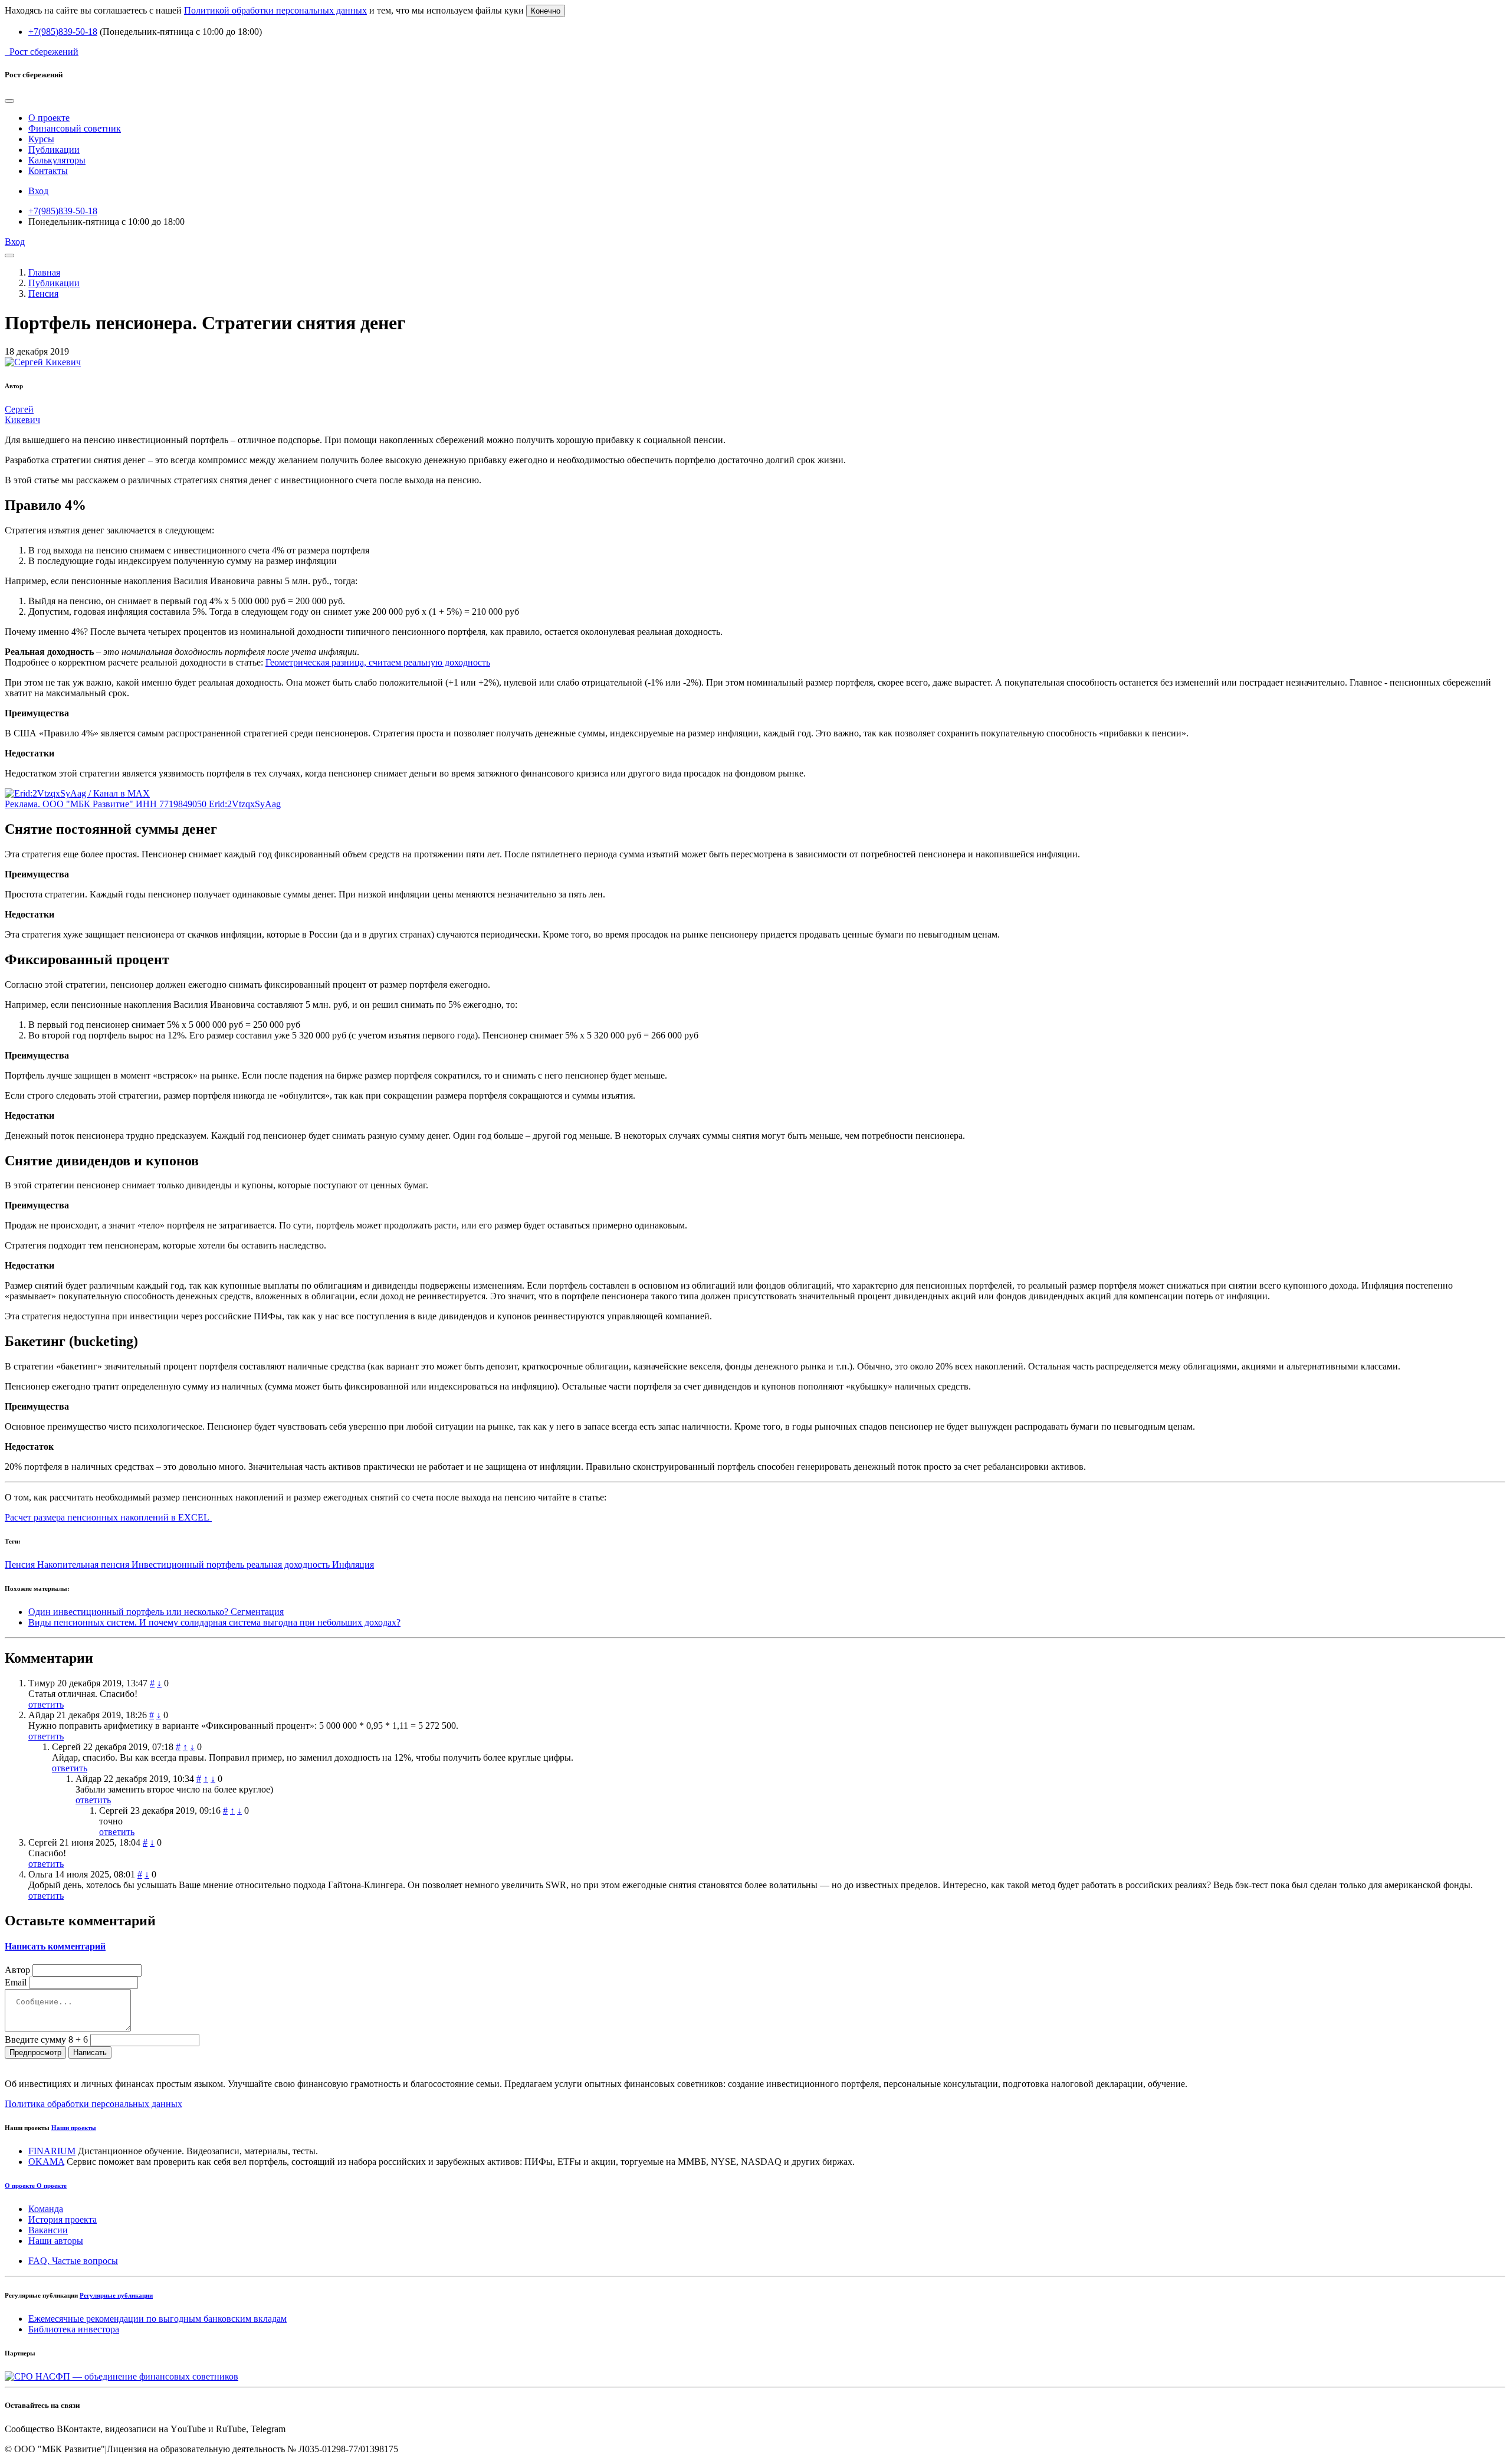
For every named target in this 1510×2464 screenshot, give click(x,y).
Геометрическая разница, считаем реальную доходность (378, 662)
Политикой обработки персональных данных (275, 10)
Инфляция (353, 1564)
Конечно (546, 11)
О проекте (49, 118)
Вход (38, 191)
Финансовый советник (75, 128)
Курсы (41, 139)
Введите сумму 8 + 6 (46, 2039)
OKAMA (46, 2162)
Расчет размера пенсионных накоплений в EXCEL (108, 1517)
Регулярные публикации (116, 2295)
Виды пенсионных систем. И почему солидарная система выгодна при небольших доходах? (214, 1622)
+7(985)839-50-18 (63, 32)
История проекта (63, 2219)
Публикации (54, 150)
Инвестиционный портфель (189, 1564)
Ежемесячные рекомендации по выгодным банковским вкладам (157, 2319)
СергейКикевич (22, 415)
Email (16, 1982)
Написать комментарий (55, 1946)
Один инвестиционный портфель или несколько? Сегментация (156, 1612)
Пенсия (43, 294)
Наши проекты (74, 2128)
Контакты (48, 171)
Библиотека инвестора (74, 2329)
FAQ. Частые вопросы (73, 2261)
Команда (46, 2209)
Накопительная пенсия (84, 1564)
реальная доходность (289, 1564)
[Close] (9, 101)
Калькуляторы (57, 160)
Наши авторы (56, 2241)
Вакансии (48, 2230)
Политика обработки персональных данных (93, 2104)
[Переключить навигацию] (9, 255)
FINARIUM (52, 2151)
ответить (46, 1704)
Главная (44, 272)
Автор (17, 1970)
